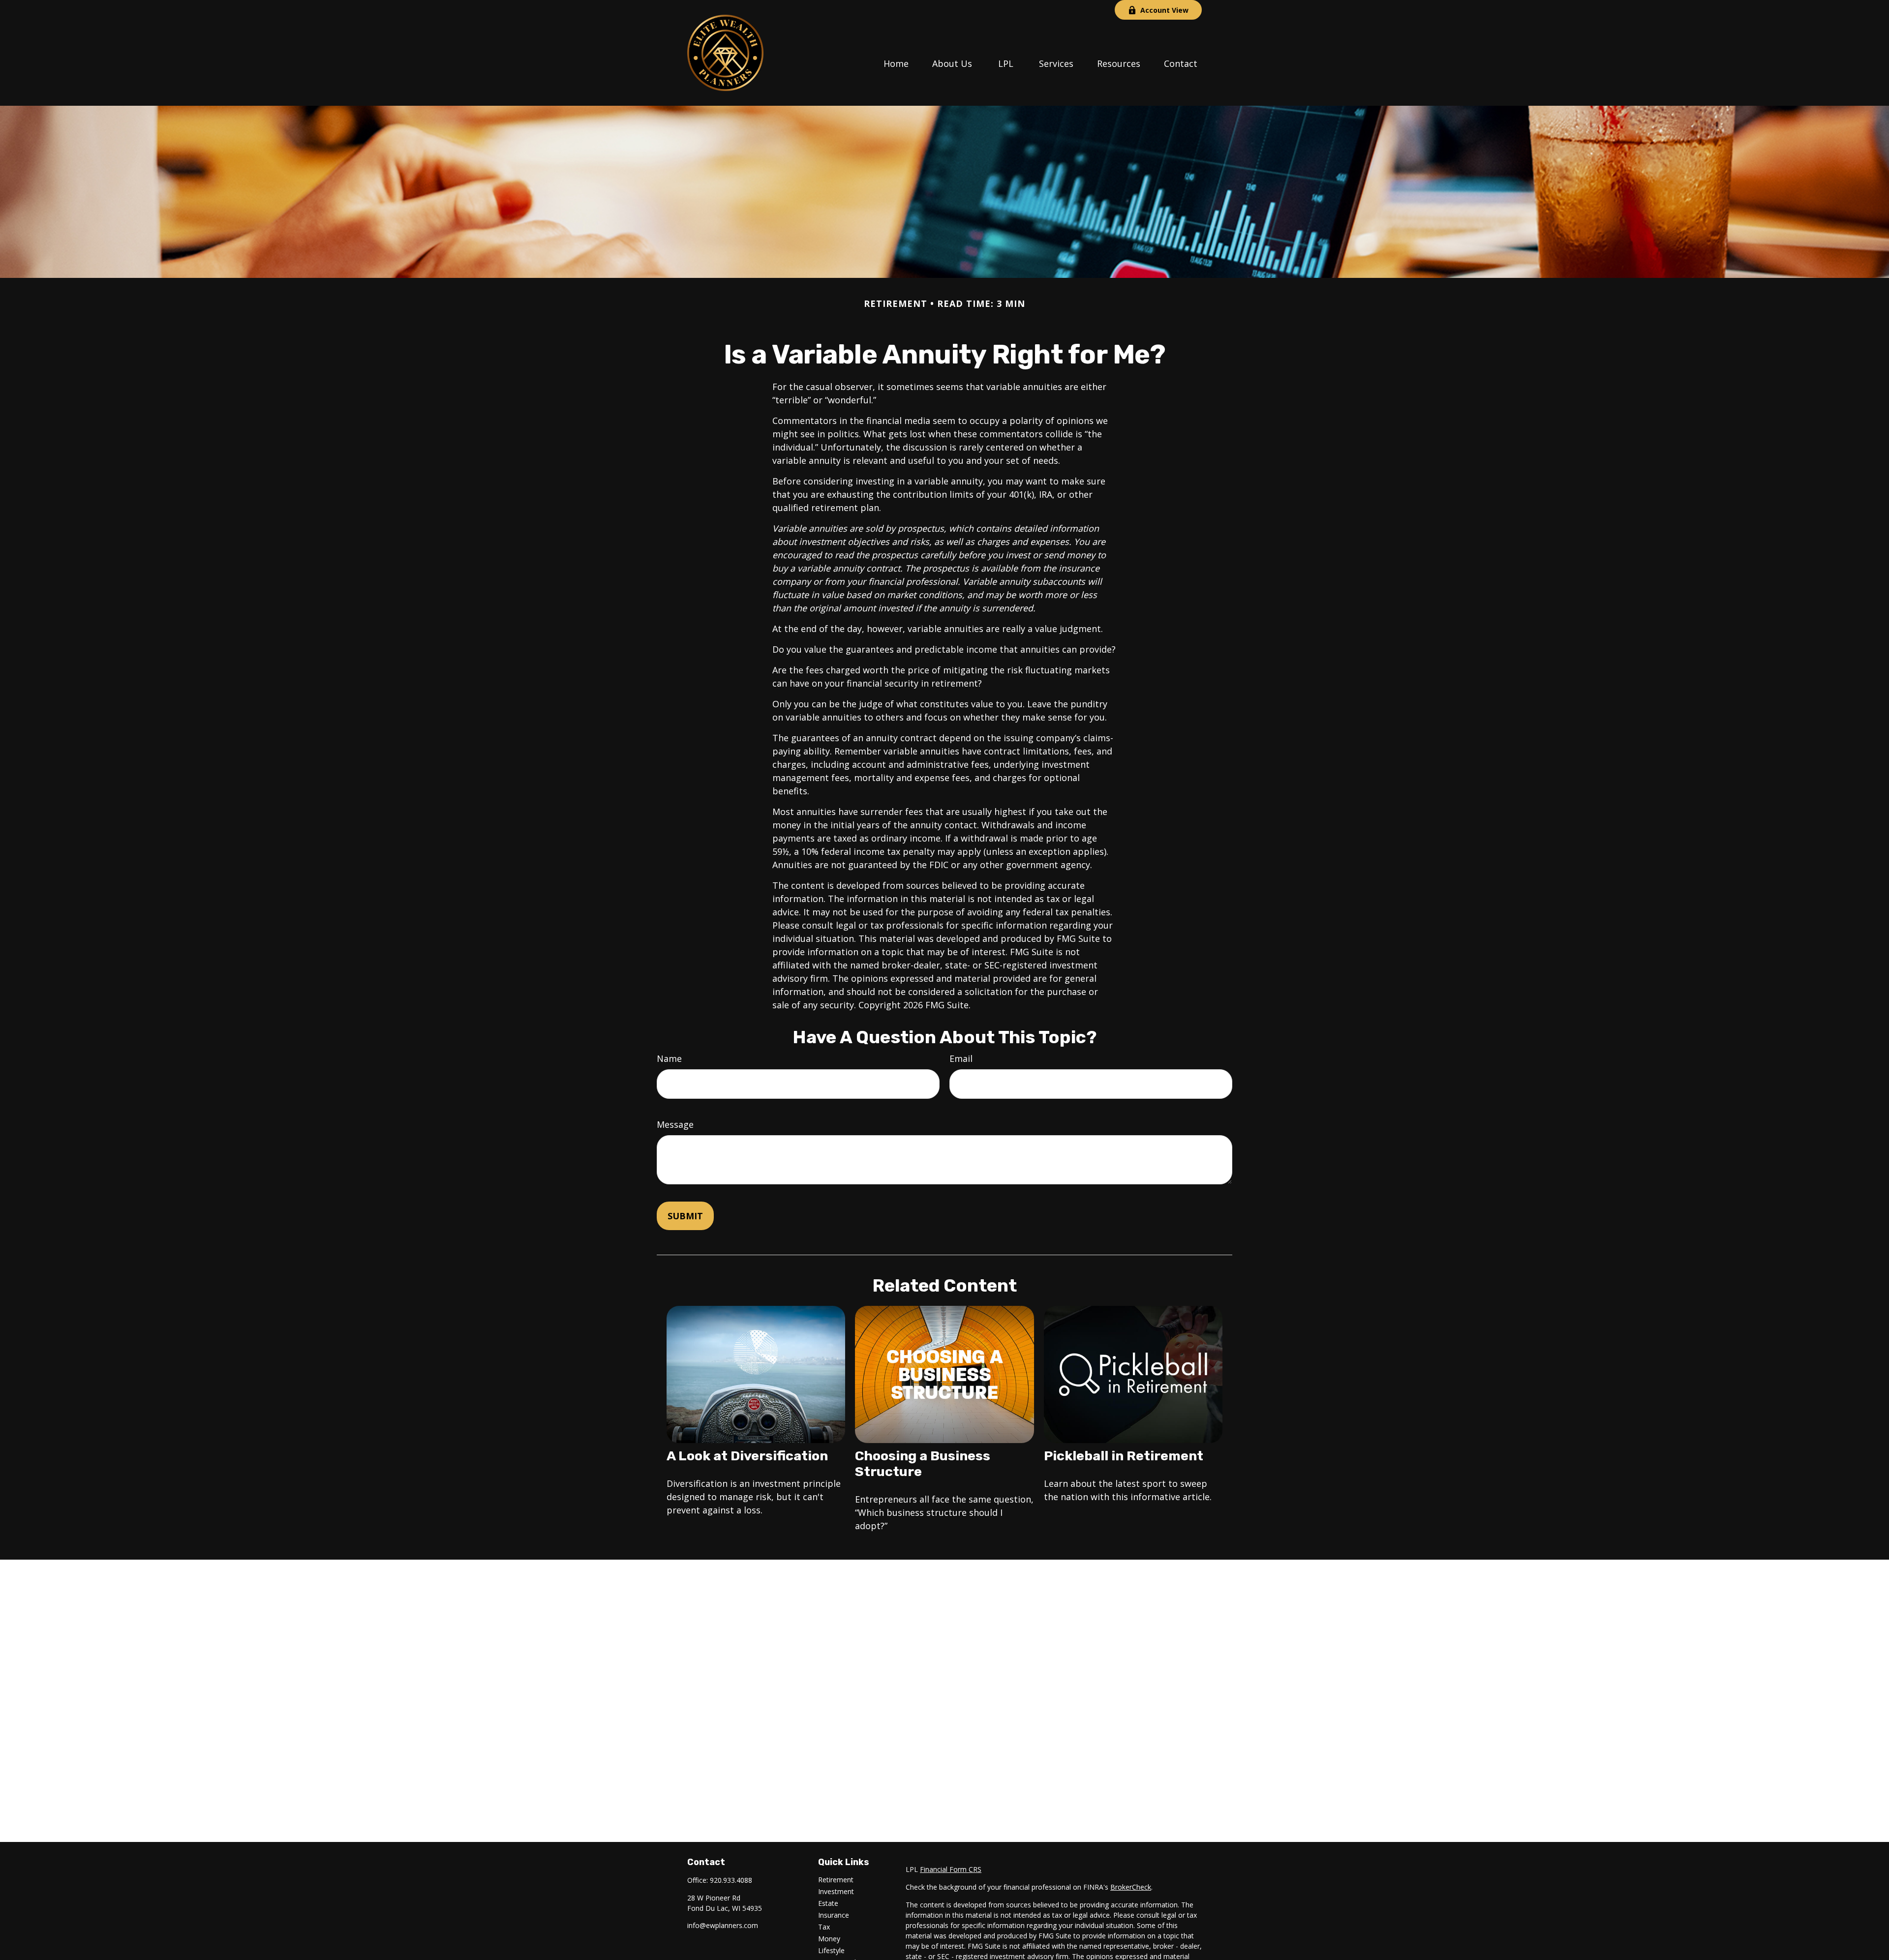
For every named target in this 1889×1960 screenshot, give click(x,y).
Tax (824, 1927)
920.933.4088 (731, 1880)
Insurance (834, 1915)
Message (675, 1124)
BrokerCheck (1131, 1887)
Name (669, 1058)
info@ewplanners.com (723, 1925)
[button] (896, 62)
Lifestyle (831, 1950)
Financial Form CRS (951, 1869)
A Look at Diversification (747, 1456)
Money (829, 1939)
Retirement (836, 1880)
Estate (828, 1903)
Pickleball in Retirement (1124, 1456)
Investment (836, 1891)
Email (961, 1058)
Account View (1164, 10)
